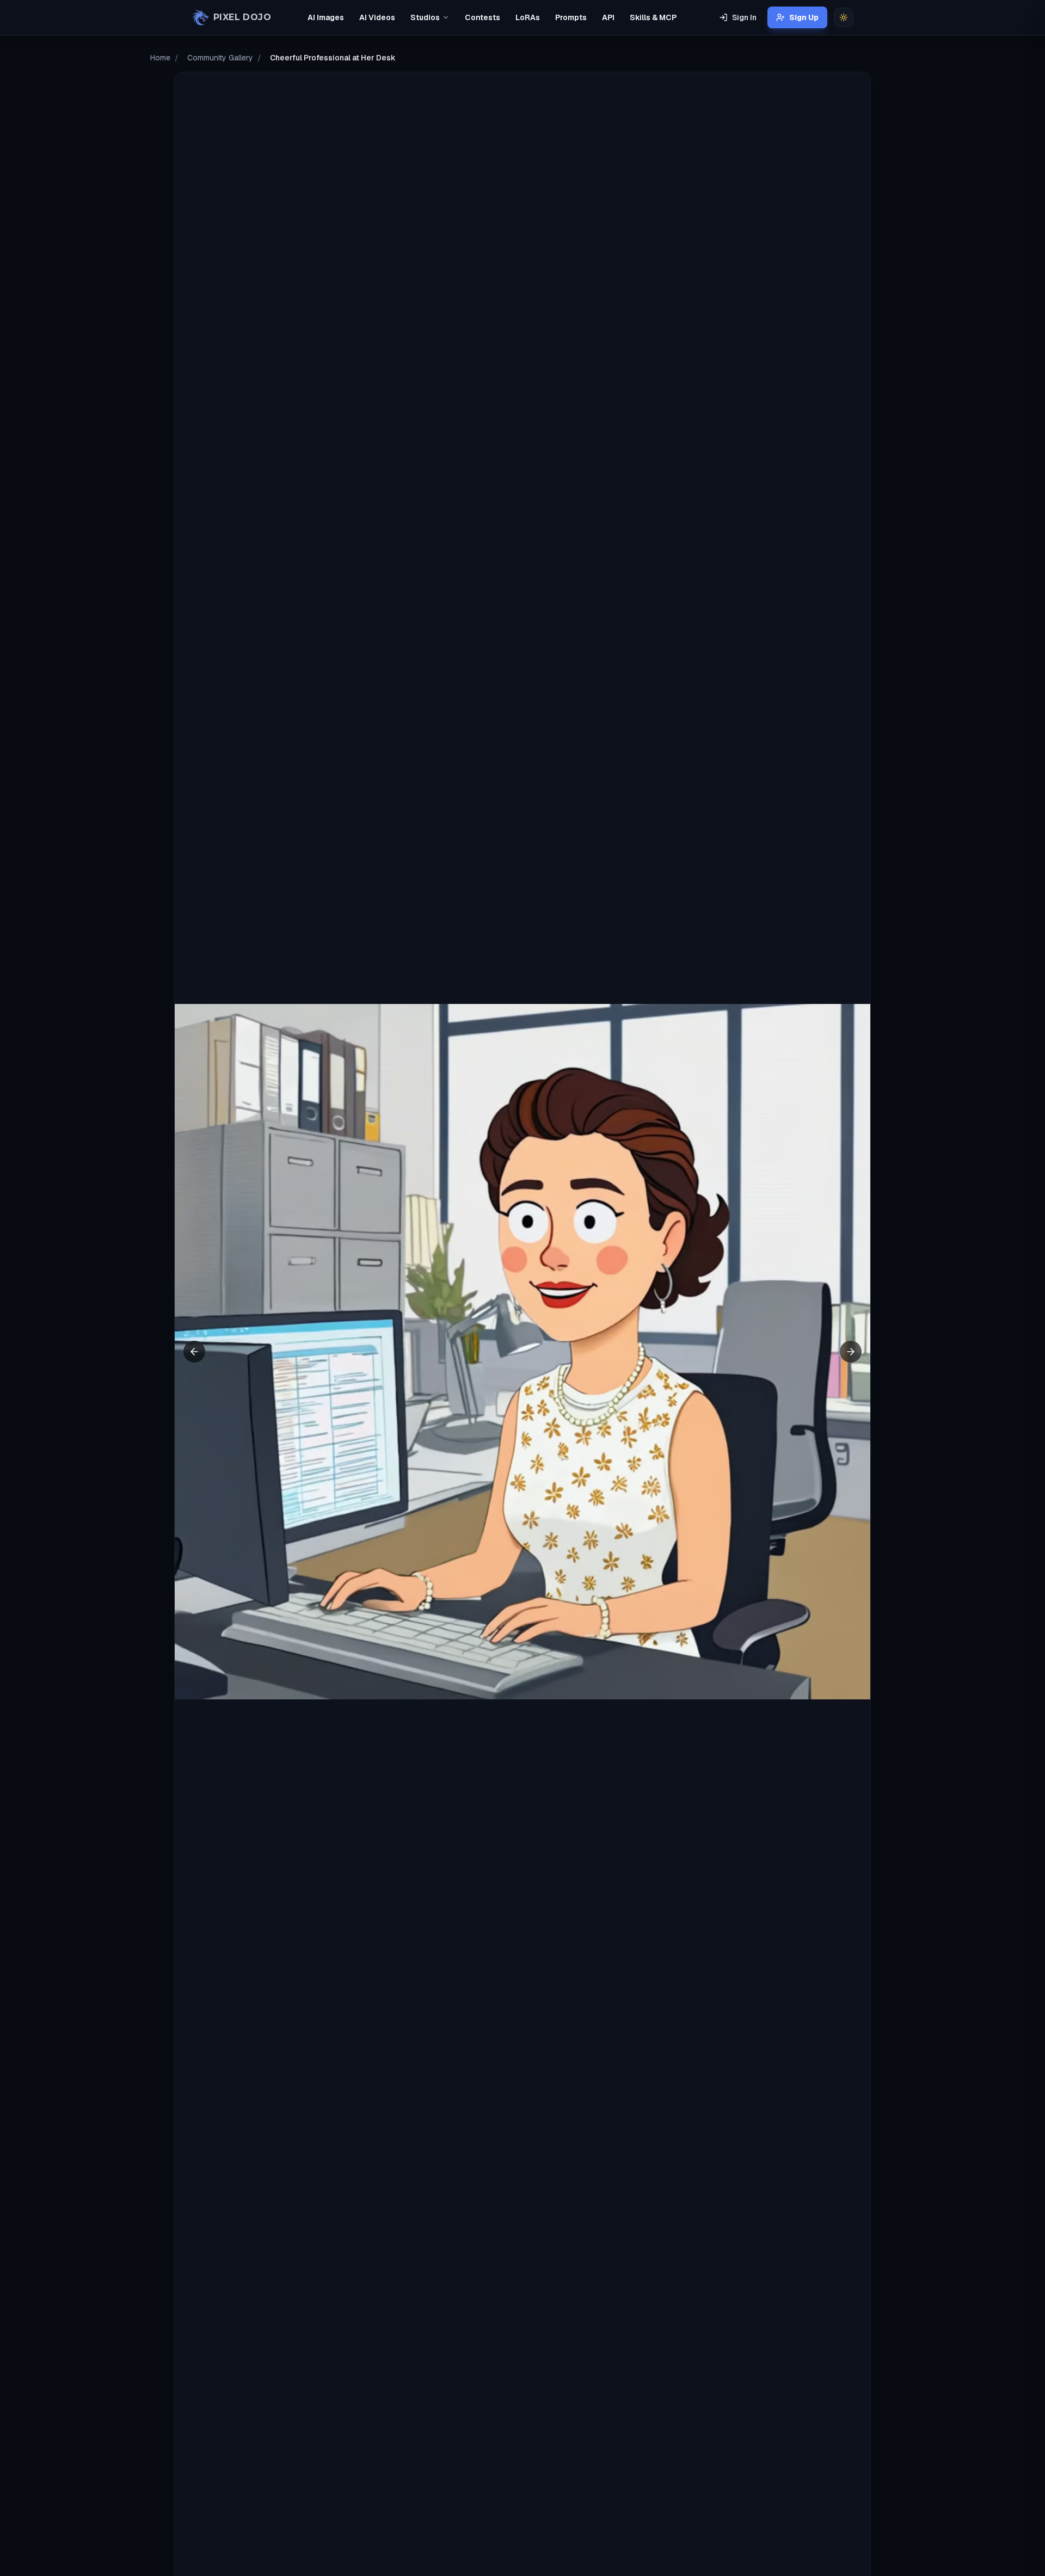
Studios (425, 17)
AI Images (326, 17)
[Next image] (851, 1352)
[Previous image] (194, 1352)
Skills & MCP (653, 17)
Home (160, 58)
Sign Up (804, 17)
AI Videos (377, 17)
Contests (482, 17)
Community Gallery (220, 58)
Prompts (571, 17)
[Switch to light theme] (844, 17)
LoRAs (528, 17)
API (608, 17)
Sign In (744, 17)
